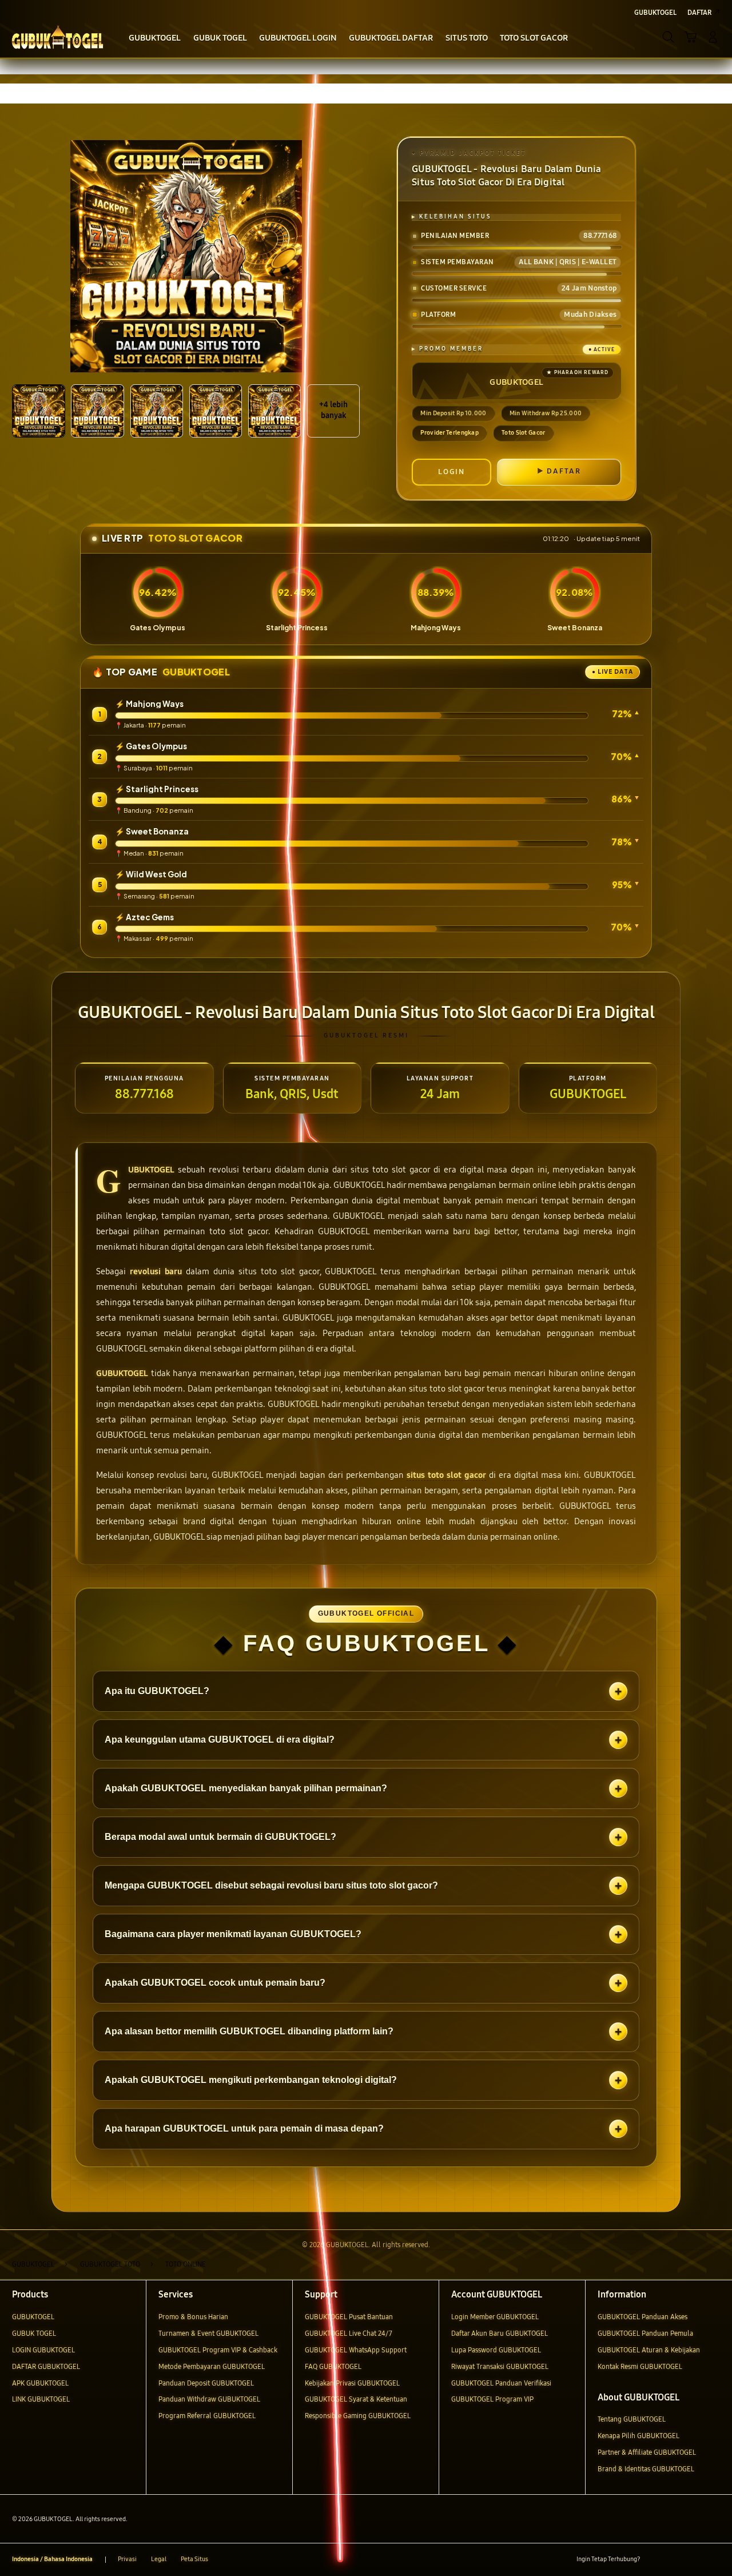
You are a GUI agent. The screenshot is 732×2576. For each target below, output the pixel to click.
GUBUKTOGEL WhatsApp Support (356, 2350)
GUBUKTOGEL (151, 1170)
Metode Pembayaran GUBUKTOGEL (212, 2366)
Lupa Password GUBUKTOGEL (496, 2350)
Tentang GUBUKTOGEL (632, 2419)
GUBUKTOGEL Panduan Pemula (645, 2333)
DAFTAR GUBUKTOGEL (46, 2366)
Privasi (127, 2559)
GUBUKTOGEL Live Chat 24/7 (349, 2333)
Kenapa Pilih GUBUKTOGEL (638, 2436)
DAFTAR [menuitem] (699, 12)
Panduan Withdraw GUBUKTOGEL (209, 2399)
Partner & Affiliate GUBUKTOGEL (647, 2452)
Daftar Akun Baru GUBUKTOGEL (500, 2333)
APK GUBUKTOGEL (40, 2383)
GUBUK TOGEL (34, 2333)
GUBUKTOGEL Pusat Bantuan (349, 2317)
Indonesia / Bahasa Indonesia (52, 2559)
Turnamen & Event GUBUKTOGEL (208, 2333)
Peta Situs (194, 2559)
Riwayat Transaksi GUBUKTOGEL (500, 2366)
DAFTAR (564, 471)
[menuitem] (155, 38)
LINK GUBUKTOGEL (41, 2399)
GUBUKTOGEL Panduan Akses (643, 2317)
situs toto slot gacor (446, 1475)
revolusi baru (156, 1271)
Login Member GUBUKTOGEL (495, 2317)
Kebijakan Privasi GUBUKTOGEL (352, 2383)
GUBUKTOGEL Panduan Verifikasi (501, 2383)
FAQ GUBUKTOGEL (333, 2366)
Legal (159, 2559)
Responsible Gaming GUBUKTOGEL (358, 2416)
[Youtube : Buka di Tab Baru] (713, 2560)
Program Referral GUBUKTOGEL (207, 2416)
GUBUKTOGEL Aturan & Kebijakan (649, 2350)
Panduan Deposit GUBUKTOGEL (206, 2383)
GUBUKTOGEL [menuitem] (655, 12)
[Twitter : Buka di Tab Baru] (674, 2560)
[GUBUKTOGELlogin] (57, 37)
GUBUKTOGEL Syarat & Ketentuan (356, 2399)
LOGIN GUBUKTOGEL (43, 2350)
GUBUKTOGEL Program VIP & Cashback (218, 2350)
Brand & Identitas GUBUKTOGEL (646, 2469)
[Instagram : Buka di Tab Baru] (694, 2560)
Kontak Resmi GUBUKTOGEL (640, 2366)
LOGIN (451, 472)
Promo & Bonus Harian (193, 2317)
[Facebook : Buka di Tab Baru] (654, 2560)
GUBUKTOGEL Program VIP (492, 2399)
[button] (691, 37)
